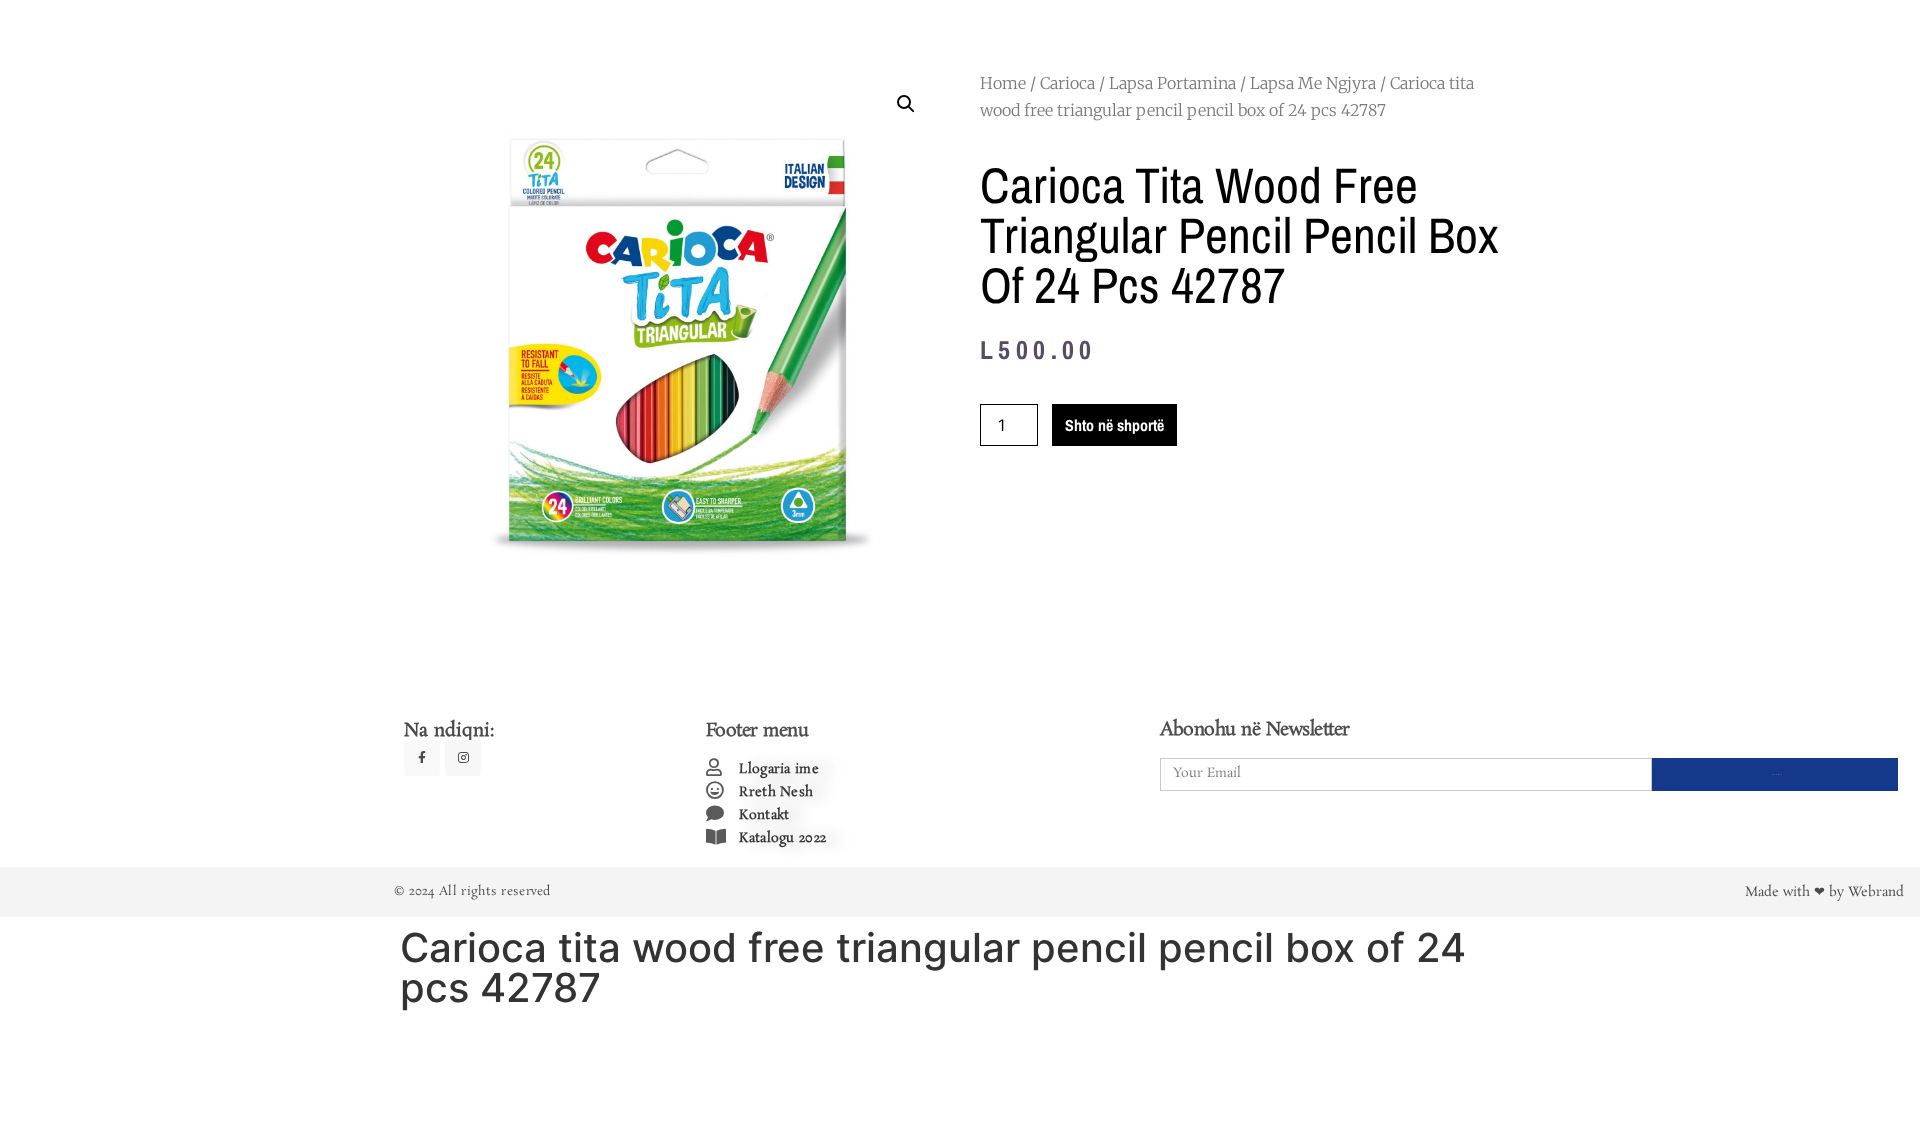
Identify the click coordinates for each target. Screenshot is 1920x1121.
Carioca (1067, 83)
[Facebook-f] (422, 758)
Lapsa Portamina (1172, 83)
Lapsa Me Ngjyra (1313, 83)
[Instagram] (463, 758)
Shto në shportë (1114, 425)
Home (1003, 83)
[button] (906, 104)
